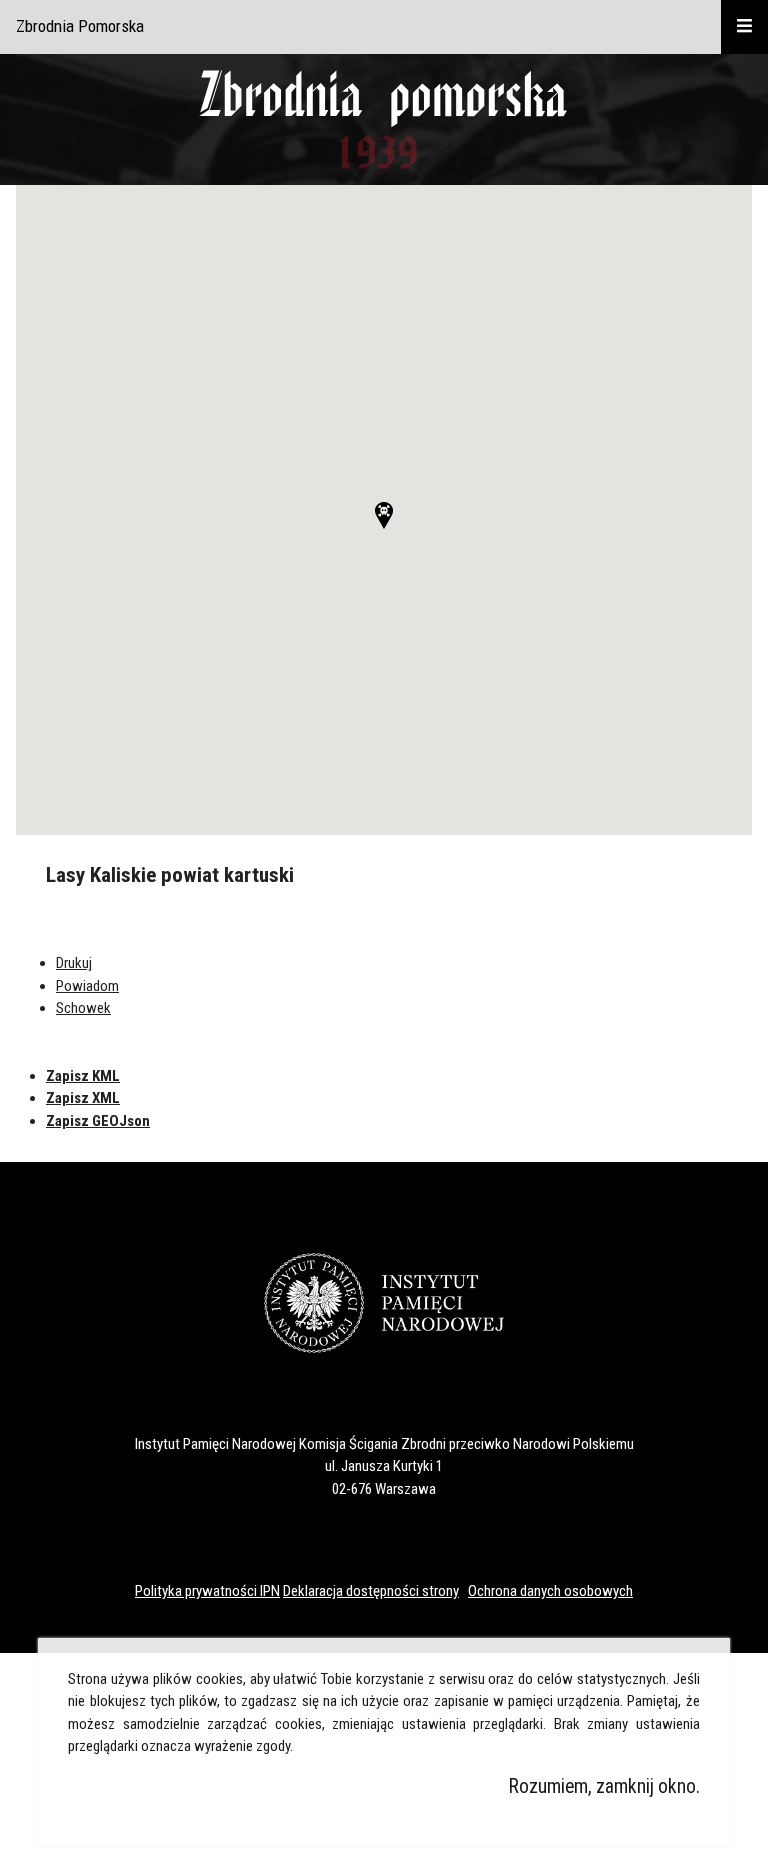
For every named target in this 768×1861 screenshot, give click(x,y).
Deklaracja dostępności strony (371, 1591)
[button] (384, 515)
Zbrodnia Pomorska (80, 26)
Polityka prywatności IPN (207, 1591)
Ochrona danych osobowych (550, 1591)
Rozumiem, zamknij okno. (604, 1786)
